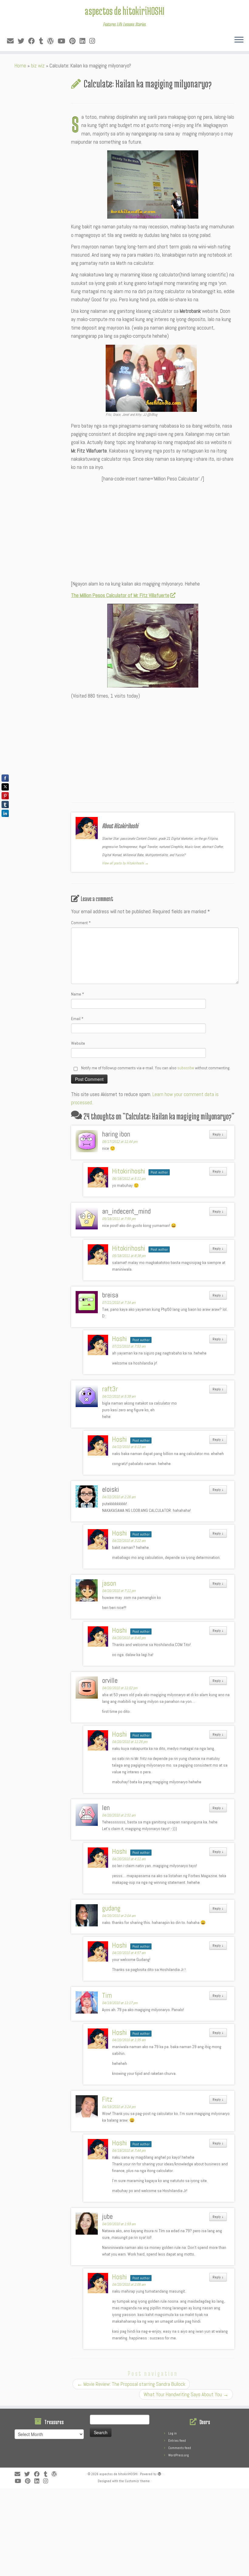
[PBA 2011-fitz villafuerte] (153, 184)
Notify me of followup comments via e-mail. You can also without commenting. (155, 1068)
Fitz (107, 2099)
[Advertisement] (153, 529)
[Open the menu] (239, 40)
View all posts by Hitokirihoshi (125, 863)
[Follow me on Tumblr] (43, 41)
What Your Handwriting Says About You (186, 2394)
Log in (172, 2433)
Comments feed (180, 2448)
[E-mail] (12, 41)
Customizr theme (137, 2481)
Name (78, 994)
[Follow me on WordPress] (52, 41)
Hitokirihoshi (129, 1171)
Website (78, 1043)
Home (20, 66)
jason (109, 1583)
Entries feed (177, 2441)
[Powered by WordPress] (159, 2473)
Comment (81, 923)
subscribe (186, 1068)
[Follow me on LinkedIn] (84, 41)
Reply (218, 1134)
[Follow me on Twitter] (23, 41)
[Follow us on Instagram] (94, 41)
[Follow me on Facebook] (34, 41)
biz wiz (38, 66)
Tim (107, 1995)
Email (77, 1019)
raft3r (110, 1389)
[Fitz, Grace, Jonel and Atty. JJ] (151, 378)
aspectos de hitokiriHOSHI (124, 11)
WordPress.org (178, 2455)
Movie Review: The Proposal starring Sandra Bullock (131, 2384)
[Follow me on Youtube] (63, 41)
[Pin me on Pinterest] (74, 41)
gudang (111, 1908)
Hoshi (119, 1339)
